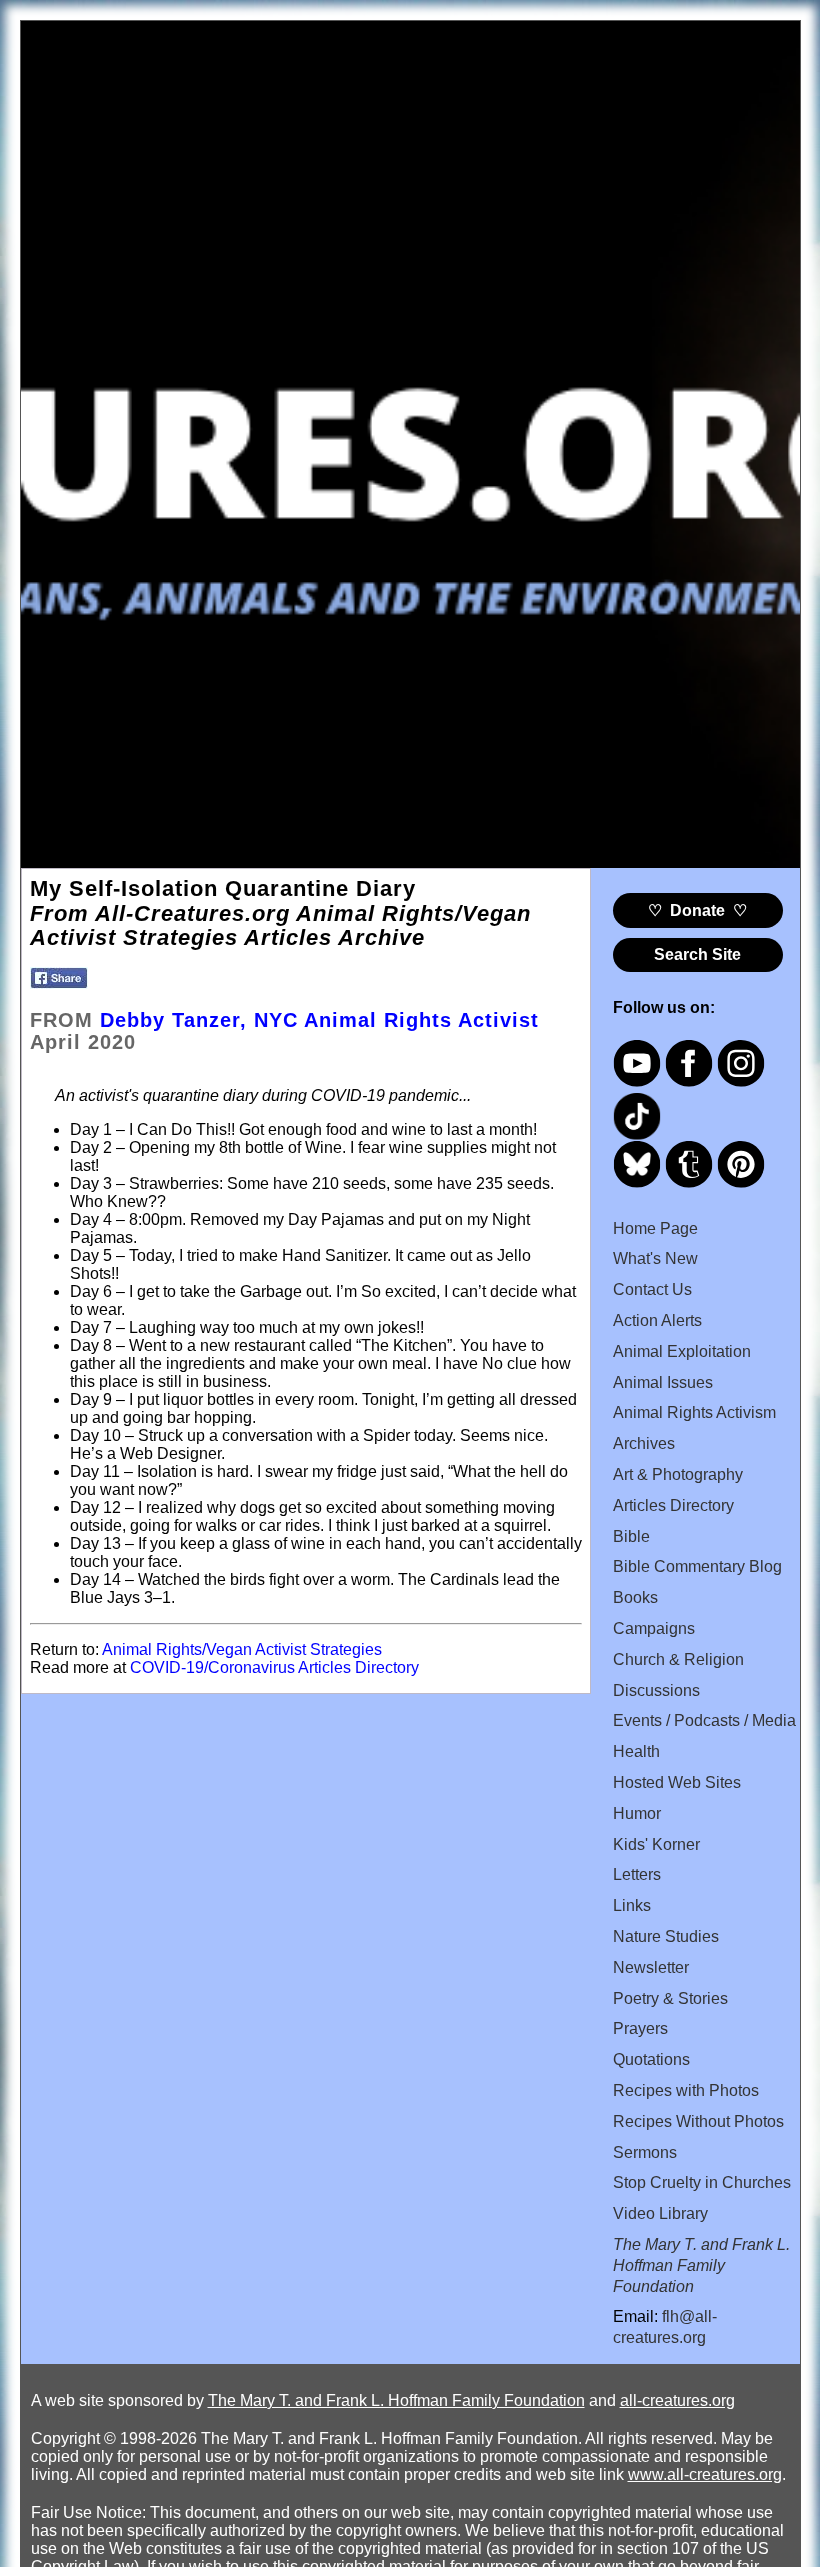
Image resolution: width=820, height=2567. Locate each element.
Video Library (660, 2213)
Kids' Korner (656, 1844)
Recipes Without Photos (698, 2121)
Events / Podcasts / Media (704, 1720)
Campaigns (654, 1628)
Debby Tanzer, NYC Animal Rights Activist (319, 1020)
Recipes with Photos (686, 2090)
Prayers (640, 2028)
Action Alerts (657, 1320)
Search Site (697, 954)
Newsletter (651, 1967)
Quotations (651, 2059)
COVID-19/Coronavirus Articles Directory (274, 1667)
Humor (637, 1813)
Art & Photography (678, 1474)
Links (632, 1905)
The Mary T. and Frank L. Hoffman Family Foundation (396, 2400)
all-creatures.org (677, 2400)
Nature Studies (666, 1936)
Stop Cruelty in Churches (702, 2182)
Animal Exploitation (682, 1351)
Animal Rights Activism (694, 1412)
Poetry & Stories (670, 1998)
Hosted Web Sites (677, 1782)
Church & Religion (678, 1659)
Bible (631, 1536)
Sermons (645, 2152)
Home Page (655, 1228)
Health (636, 1751)
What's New (655, 1258)
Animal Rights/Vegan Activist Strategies (242, 1649)
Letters (637, 1874)
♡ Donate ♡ (697, 910)
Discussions (656, 1690)
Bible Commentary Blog (697, 1566)
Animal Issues (663, 1382)
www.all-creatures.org (705, 2474)
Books (635, 1597)
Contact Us (652, 1289)
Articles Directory (673, 1505)
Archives (644, 1443)
